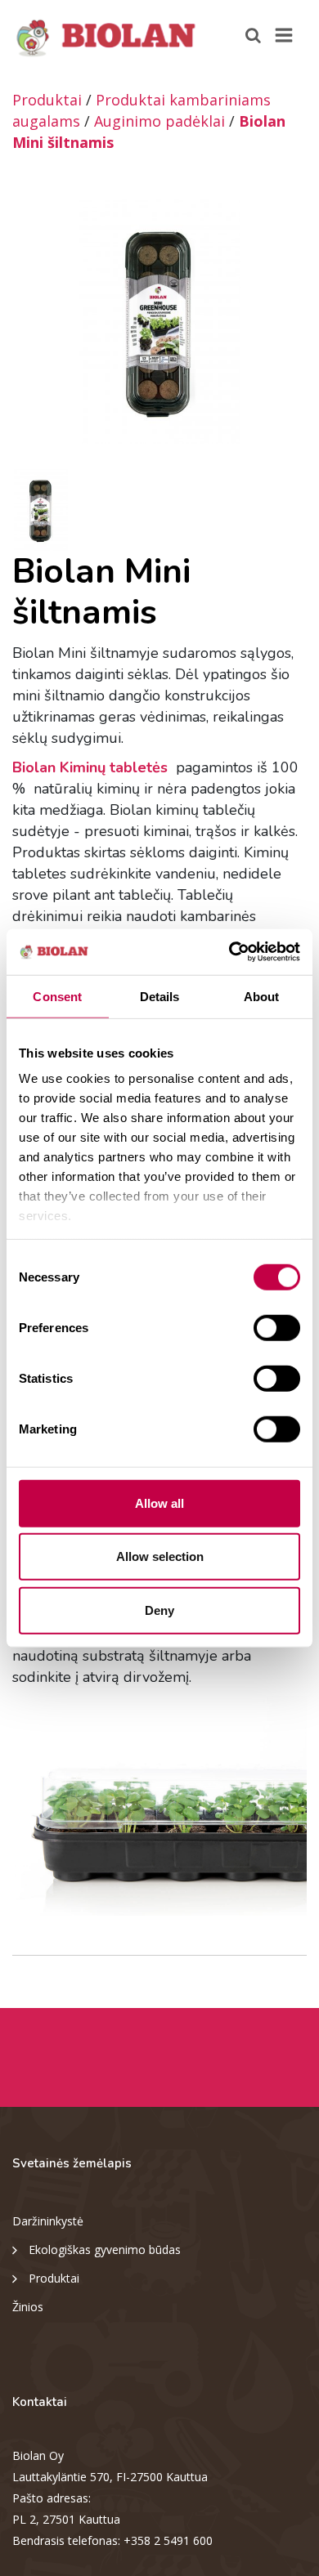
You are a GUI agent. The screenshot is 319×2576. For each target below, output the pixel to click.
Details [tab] (160, 996)
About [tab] (262, 996)
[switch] (277, 1327)
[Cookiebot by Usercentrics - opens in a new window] (229, 952)
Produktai (47, 100)
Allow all (159, 1503)
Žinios (28, 2307)
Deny (159, 1610)
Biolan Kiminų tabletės (92, 767)
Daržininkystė (48, 2221)
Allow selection (160, 1556)
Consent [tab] (57, 996)
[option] (159, 321)
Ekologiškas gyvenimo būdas (105, 2250)
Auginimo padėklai (159, 121)
